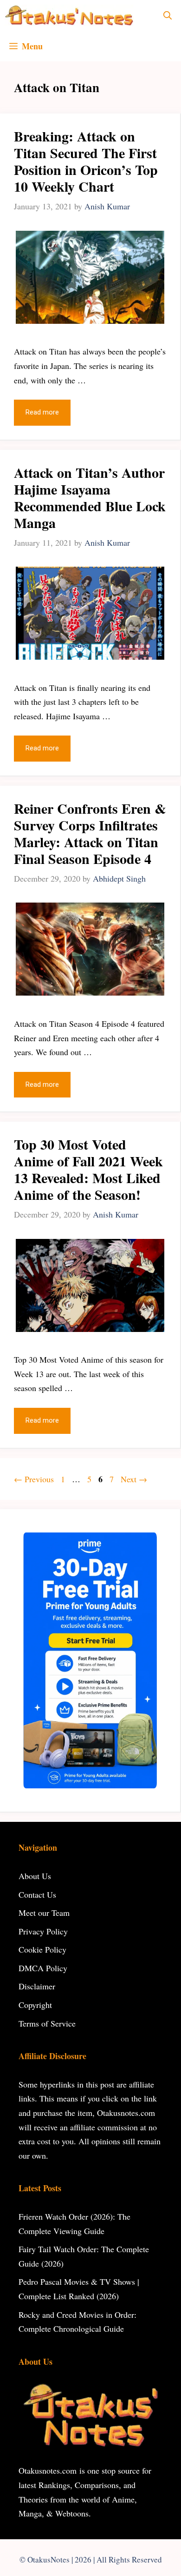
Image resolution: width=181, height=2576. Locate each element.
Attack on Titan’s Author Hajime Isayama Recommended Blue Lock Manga (90, 497)
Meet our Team (44, 1913)
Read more (42, 412)
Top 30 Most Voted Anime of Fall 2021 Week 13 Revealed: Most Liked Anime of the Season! (88, 1169)
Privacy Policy (43, 1931)
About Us (35, 1876)
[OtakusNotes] (69, 15)
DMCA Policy (43, 1968)
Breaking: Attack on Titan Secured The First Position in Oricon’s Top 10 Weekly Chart (86, 161)
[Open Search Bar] (168, 15)
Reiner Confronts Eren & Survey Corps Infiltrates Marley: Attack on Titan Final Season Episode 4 (90, 833)
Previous (34, 1479)
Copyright (35, 2005)
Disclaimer (37, 1986)
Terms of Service (47, 2023)
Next (134, 1479)
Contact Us (37, 1894)
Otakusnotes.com (48, 2470)
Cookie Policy (42, 1949)
